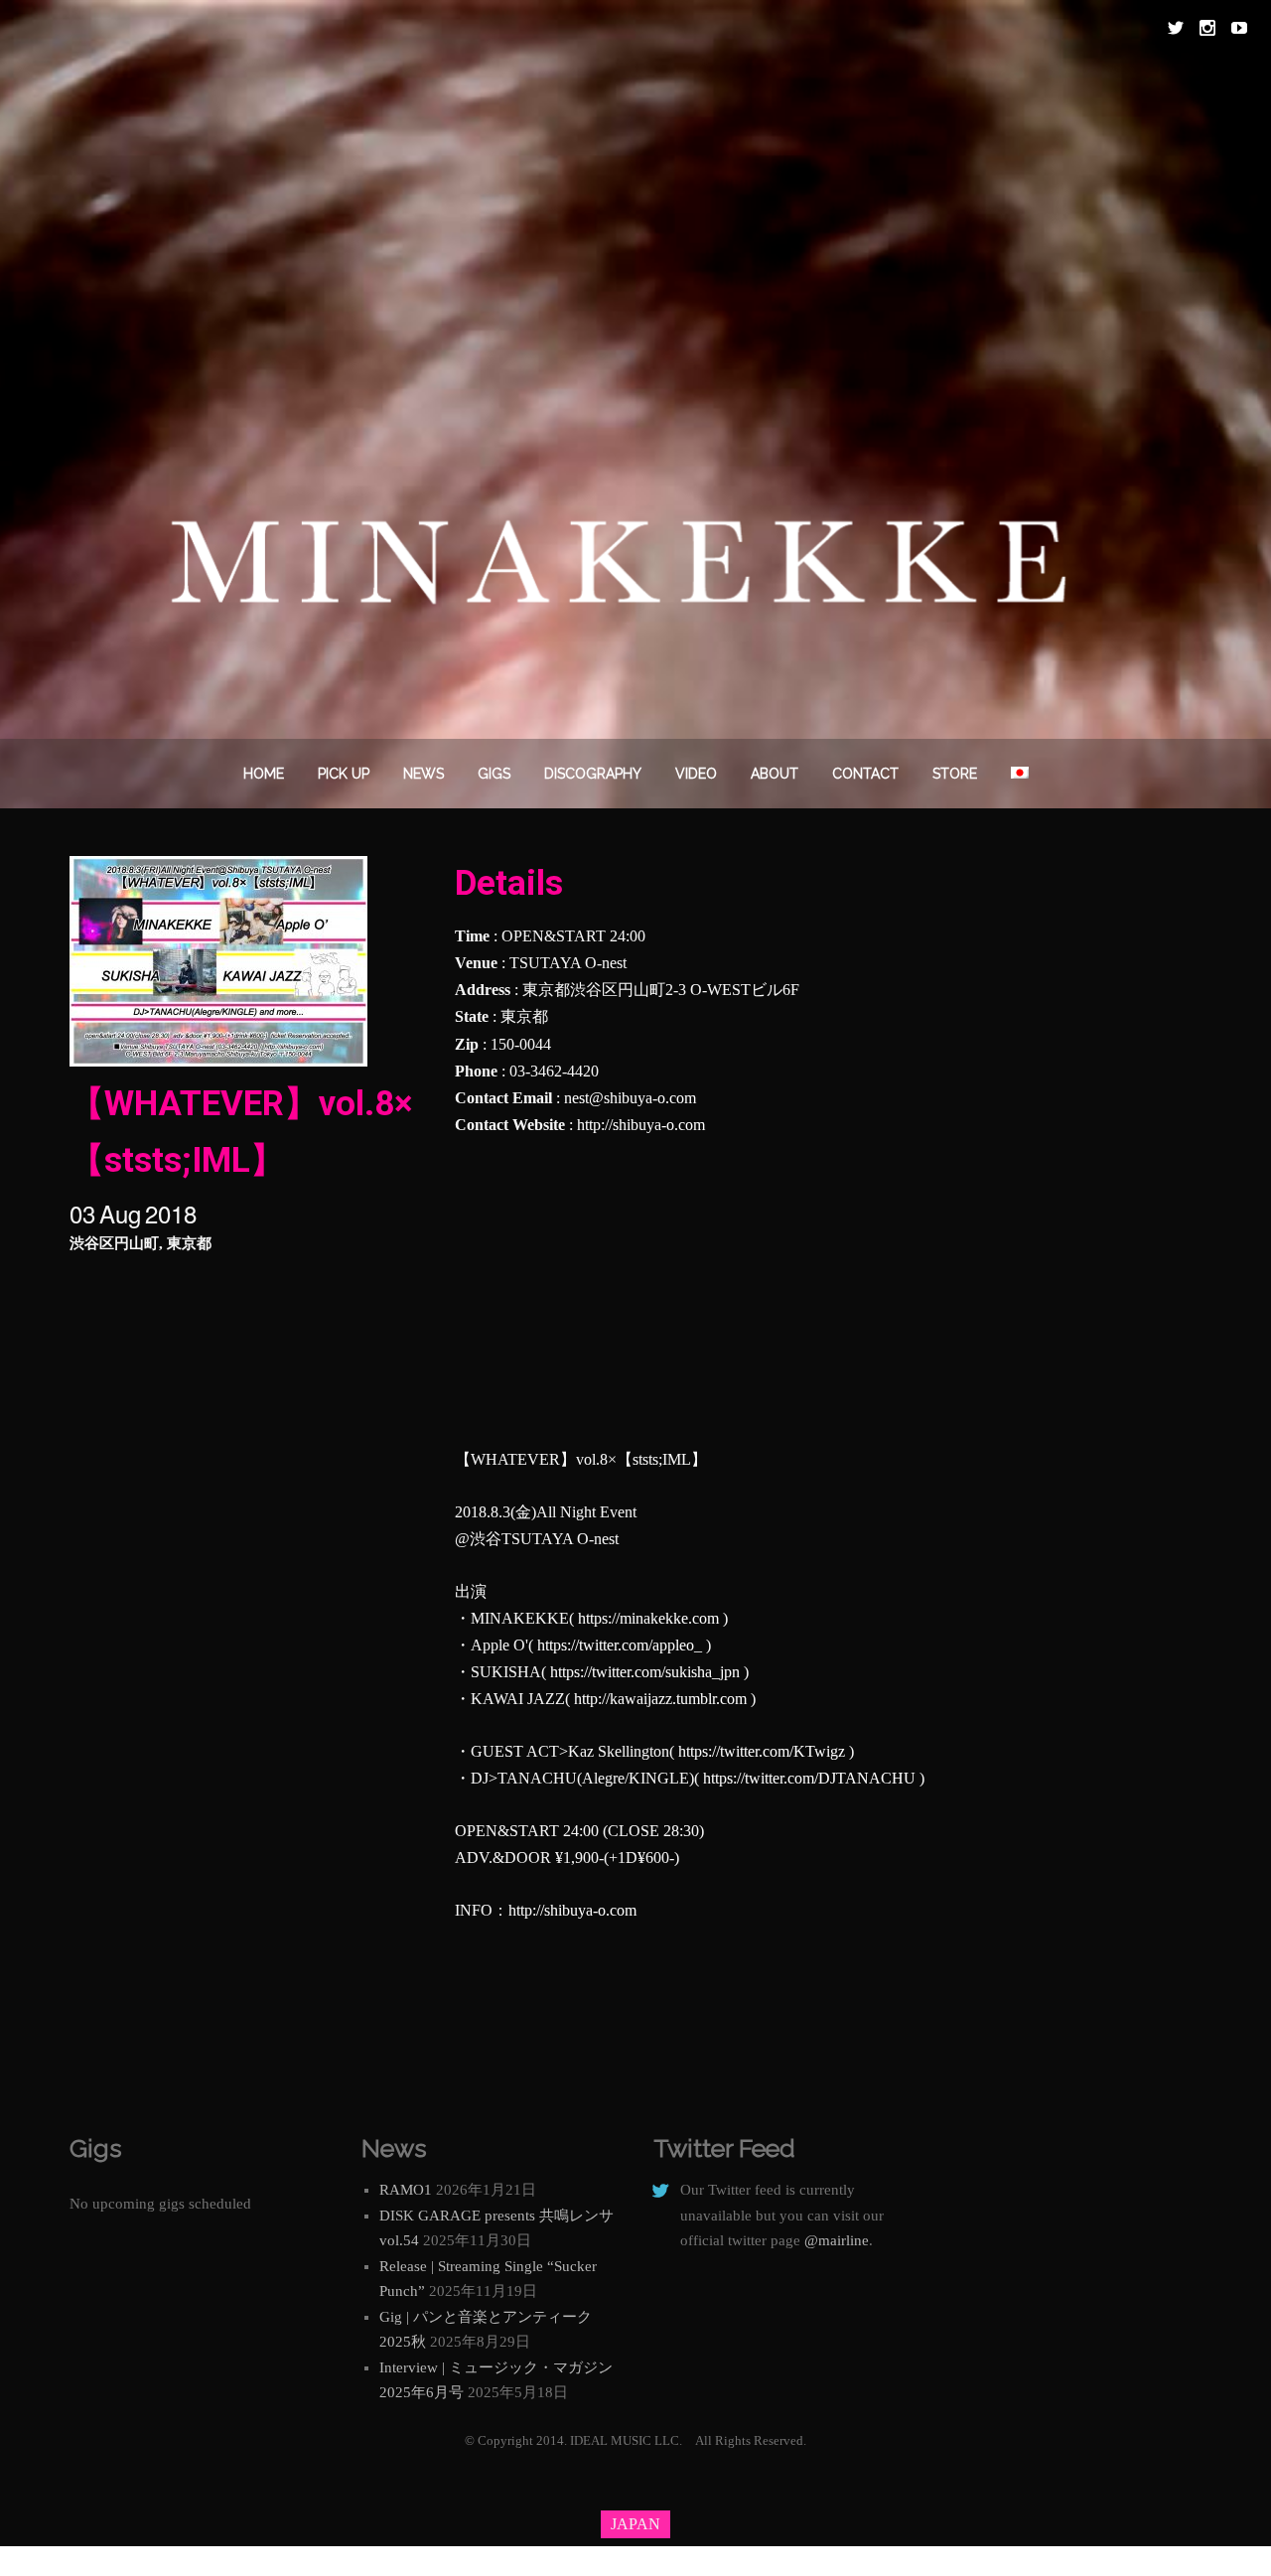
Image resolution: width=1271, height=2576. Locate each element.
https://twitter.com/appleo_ (620, 1645)
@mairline (837, 2240)
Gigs (494, 774)
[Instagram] (1207, 28)
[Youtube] (1239, 28)
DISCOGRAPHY (593, 774)
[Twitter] (1176, 28)
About (775, 774)
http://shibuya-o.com (641, 1125)
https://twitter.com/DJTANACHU (809, 1778)
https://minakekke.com (648, 1618)
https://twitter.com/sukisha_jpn (645, 1672)
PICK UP (344, 774)
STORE (955, 774)
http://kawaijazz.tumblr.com (660, 1699)
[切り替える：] (1020, 774)
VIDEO (696, 774)
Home (264, 774)
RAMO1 (406, 2190)
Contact (865, 774)
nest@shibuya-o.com (630, 1098)
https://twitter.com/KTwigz (762, 1751)
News (424, 774)
